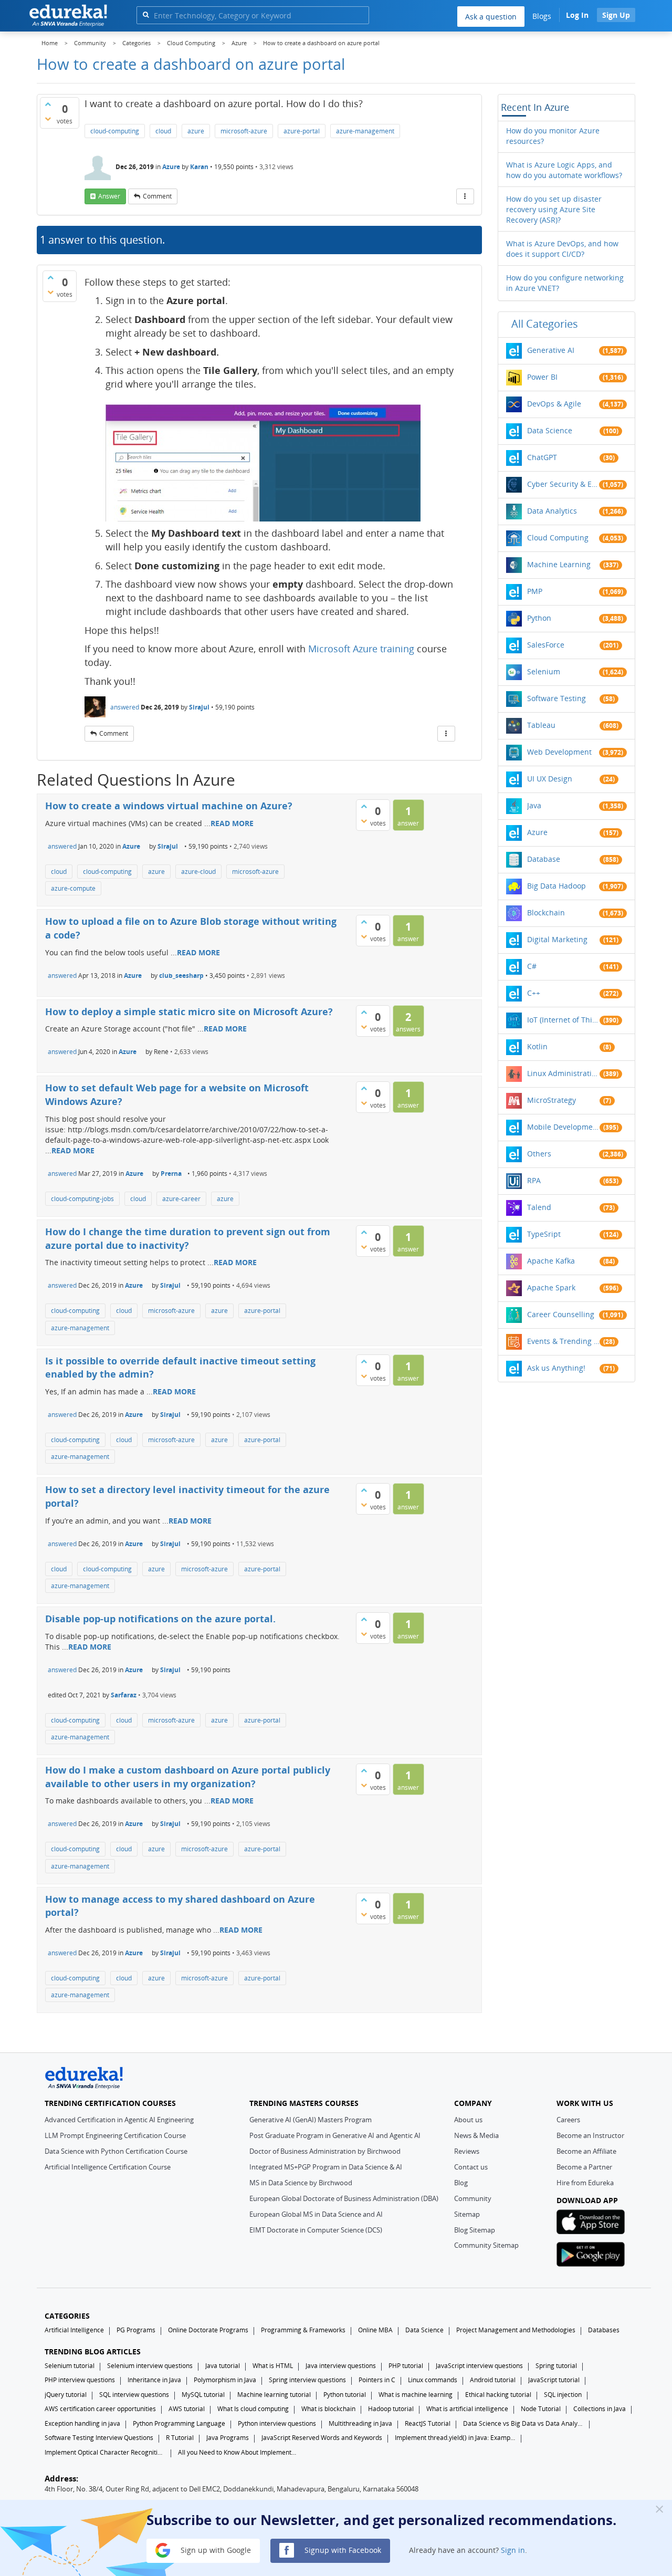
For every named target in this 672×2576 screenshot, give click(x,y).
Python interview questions (277, 2423)
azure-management (365, 131)
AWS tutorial (187, 2409)
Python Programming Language (179, 2423)
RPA (534, 1180)
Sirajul (199, 707)
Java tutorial (223, 2366)
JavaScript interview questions (479, 2366)
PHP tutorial (406, 2366)
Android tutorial (493, 2380)
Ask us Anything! (556, 1368)
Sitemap (467, 2214)
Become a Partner (584, 2167)
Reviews (467, 2151)
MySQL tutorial (203, 2395)
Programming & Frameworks (303, 2330)
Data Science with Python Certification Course (116, 2151)
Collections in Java (600, 2409)
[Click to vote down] (48, 119)
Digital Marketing (557, 939)
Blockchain (546, 912)
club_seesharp (181, 976)
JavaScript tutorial (554, 2380)
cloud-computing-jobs (82, 1199)
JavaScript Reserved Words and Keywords (322, 2438)
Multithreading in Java (360, 2423)
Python (539, 618)
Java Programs (228, 2438)
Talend (539, 1207)
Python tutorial (345, 2395)
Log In (577, 15)
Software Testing (556, 698)
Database (544, 859)
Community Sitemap (486, 2245)
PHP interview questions (80, 2380)
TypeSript (544, 1234)
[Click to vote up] (48, 104)
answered (125, 707)
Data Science (550, 430)
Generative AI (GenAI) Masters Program (311, 2120)
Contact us (471, 2167)
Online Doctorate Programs (208, 2330)
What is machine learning (416, 2395)
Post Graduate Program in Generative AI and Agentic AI (335, 2135)
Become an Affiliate (586, 2151)
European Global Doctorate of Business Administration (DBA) (344, 2198)
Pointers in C (377, 2380)
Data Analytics (552, 511)
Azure (171, 167)
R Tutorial (180, 2438)
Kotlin (537, 1046)
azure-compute (73, 888)
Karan (199, 167)
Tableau (541, 725)
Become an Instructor (590, 2135)
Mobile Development (563, 1127)
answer (109, 196)
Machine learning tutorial (274, 2395)
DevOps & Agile (554, 404)
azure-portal (302, 131)
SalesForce (546, 645)
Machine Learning (559, 564)
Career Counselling (561, 1314)
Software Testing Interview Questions (99, 2438)
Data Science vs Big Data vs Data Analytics (523, 2423)
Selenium (544, 671)
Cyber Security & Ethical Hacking (563, 484)
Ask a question (491, 17)
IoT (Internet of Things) (563, 1020)
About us (468, 2120)
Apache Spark (551, 1287)
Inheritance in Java (154, 2380)
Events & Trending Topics (563, 1341)
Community (473, 2198)
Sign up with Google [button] (215, 2549)
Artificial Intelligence (74, 2330)
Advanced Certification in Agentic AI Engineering (119, 2120)
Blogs (542, 16)
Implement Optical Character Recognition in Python (105, 2452)
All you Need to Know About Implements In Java (238, 2452)
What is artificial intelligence (467, 2409)
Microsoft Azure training (361, 649)
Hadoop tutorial (391, 2409)
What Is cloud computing (253, 2409)
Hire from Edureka (585, 2183)
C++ (534, 993)
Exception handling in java (82, 2423)
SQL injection (563, 2395)
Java (534, 805)
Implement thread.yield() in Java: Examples (455, 2438)
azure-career (181, 1199)
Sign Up (616, 15)
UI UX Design (550, 779)
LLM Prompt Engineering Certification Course (115, 2135)
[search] (146, 14)
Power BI (542, 377)
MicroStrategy (552, 1100)
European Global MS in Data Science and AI (316, 2214)
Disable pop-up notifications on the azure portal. (160, 1619)
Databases (604, 2330)
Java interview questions (341, 2366)
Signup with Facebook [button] (342, 2549)
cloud (163, 131)
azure (196, 131)
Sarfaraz (124, 1695)
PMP (535, 591)
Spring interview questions (307, 2380)
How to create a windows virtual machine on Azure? (169, 806)
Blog (461, 2183)
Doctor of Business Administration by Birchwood (325, 2151)
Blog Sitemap (475, 2230)
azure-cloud (198, 872)
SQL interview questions (134, 2395)
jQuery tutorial (66, 2395)
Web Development (559, 752)
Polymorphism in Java (225, 2380)
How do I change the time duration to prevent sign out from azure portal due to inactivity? (188, 1238)
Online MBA (375, 2330)
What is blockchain (328, 2409)
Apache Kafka (551, 1261)
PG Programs (136, 2330)
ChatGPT (542, 457)
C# (532, 966)
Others (539, 1154)
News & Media (476, 2135)
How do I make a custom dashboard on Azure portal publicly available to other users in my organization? (188, 1777)
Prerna (171, 1174)
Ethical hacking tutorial (498, 2395)
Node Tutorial (541, 2409)
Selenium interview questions (150, 2366)
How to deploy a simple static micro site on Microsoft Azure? (189, 1011)
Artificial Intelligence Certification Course (108, 2167)
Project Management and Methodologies (516, 2330)
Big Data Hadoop (556, 886)
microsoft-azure (244, 131)
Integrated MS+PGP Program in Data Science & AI (326, 2167)
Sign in (513, 2549)
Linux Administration (563, 1073)
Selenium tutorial (70, 2366)
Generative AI (551, 350)
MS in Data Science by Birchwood (301, 2183)
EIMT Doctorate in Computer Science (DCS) (316, 2230)
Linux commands (433, 2380)
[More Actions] (465, 196)
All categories (545, 324)
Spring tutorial (556, 2366)
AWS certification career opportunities (100, 2409)
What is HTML (273, 2366)
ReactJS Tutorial (428, 2423)
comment (157, 196)
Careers (568, 2120)
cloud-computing (115, 131)
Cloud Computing (558, 538)
